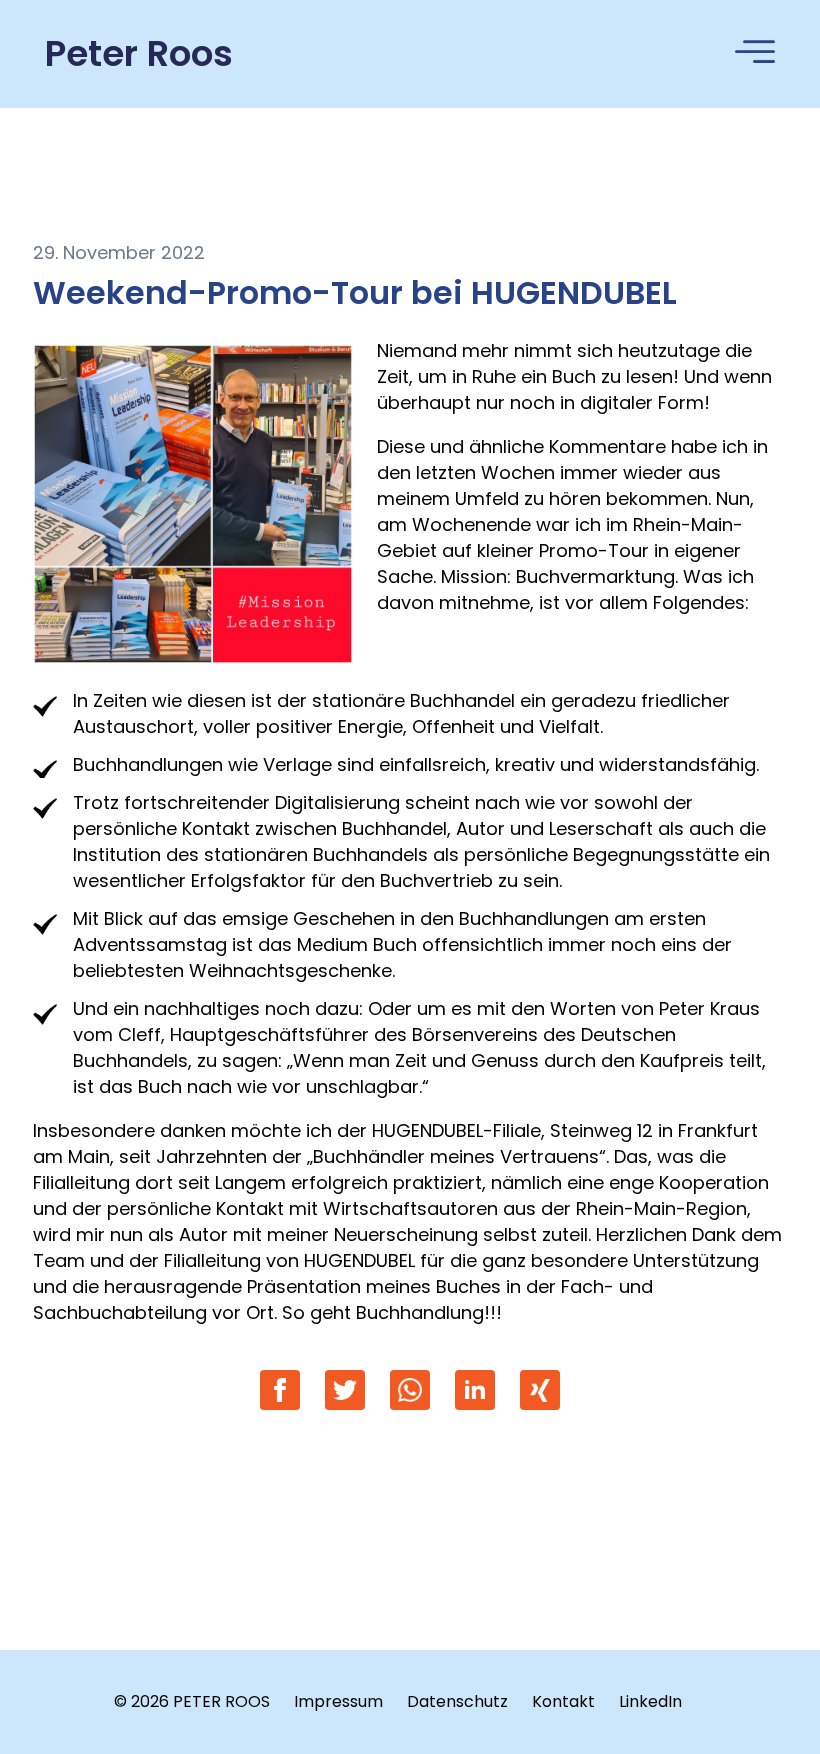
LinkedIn (650, 1701)
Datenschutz (457, 1701)
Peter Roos (139, 54)
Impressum (338, 1701)
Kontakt (563, 1701)
